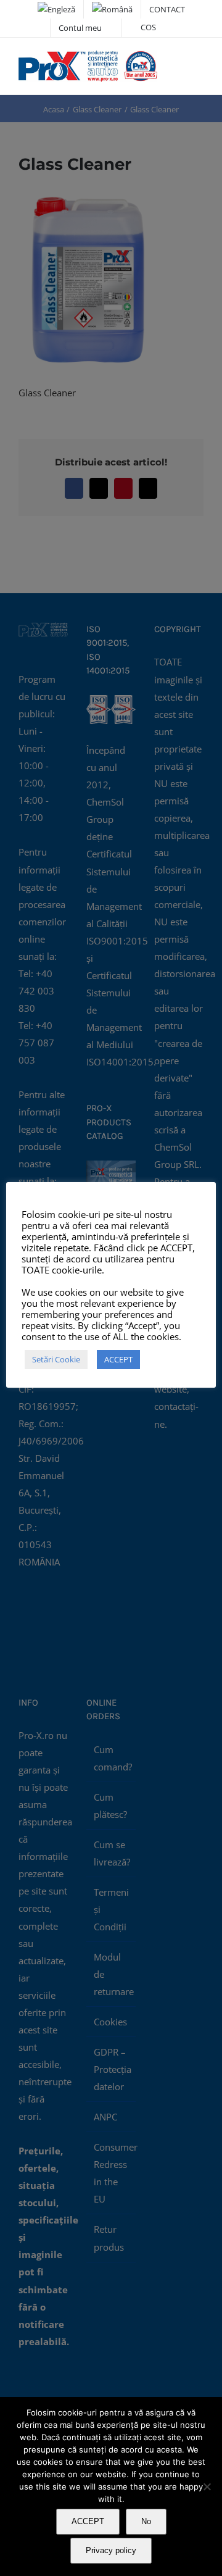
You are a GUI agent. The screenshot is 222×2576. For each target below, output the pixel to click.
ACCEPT (88, 2521)
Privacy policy (111, 2550)
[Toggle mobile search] (176, 63)
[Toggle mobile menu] (199, 63)
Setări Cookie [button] (56, 1359)
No (146, 2521)
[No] (207, 2486)
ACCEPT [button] (118, 1359)
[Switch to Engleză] (56, 9)
